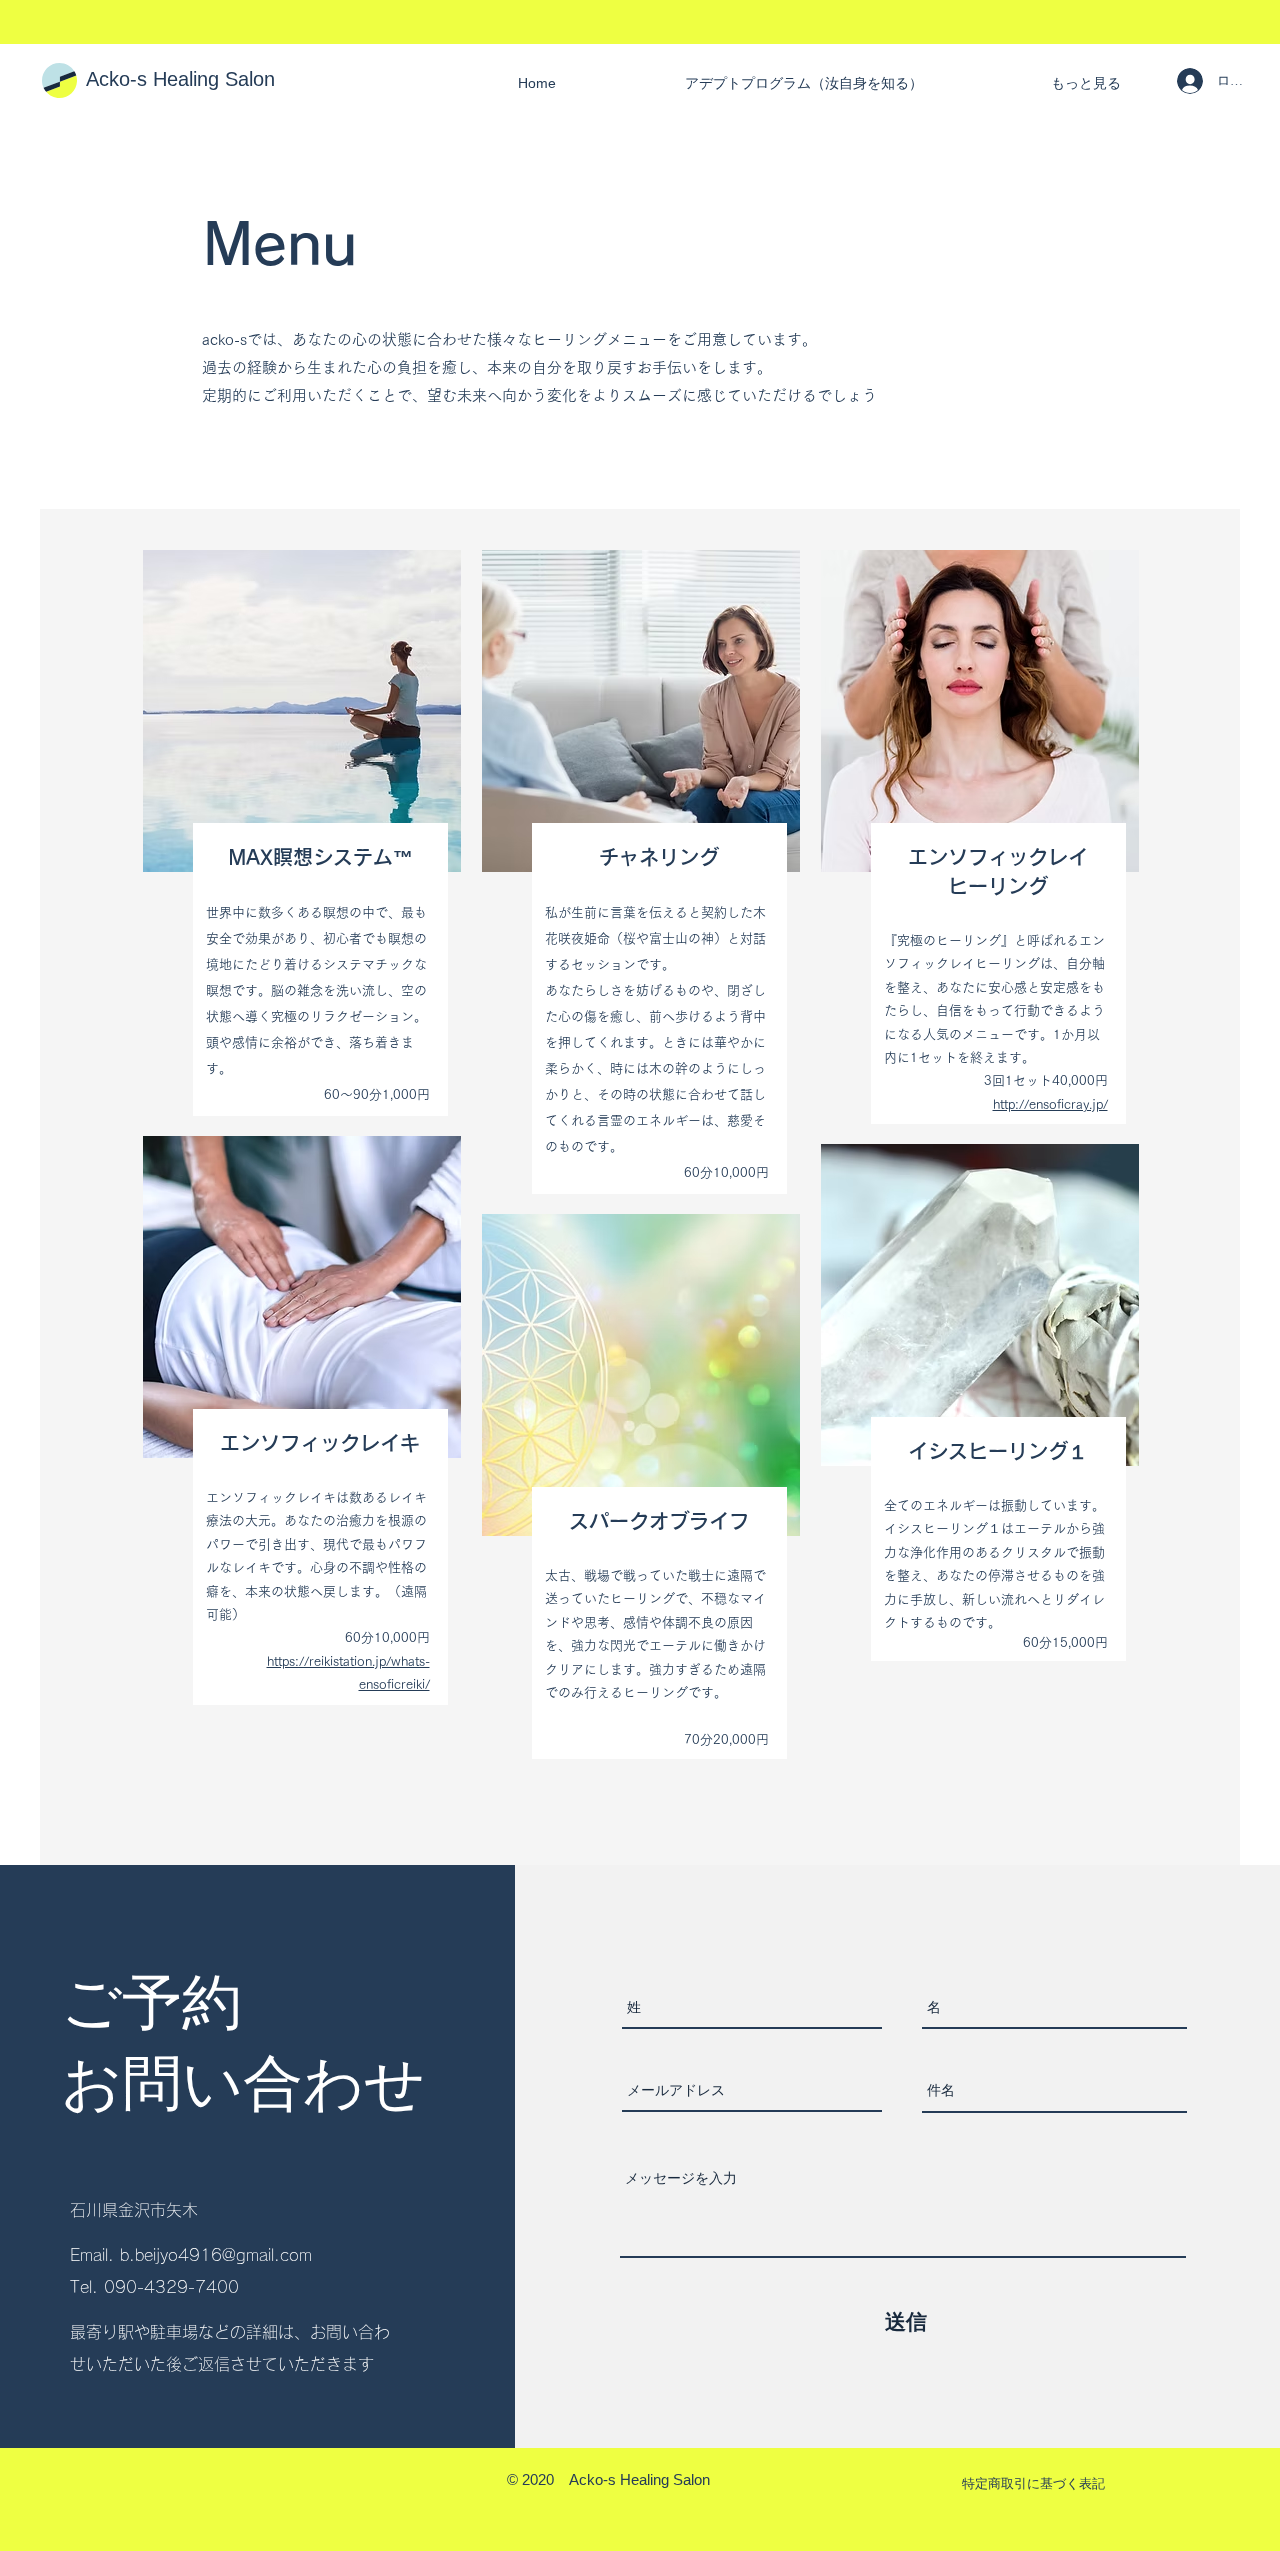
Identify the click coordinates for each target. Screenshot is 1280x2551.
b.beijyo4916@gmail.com (216, 2255)
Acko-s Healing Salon (180, 79)
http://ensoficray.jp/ (1050, 1104)
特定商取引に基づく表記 (1033, 2483)
